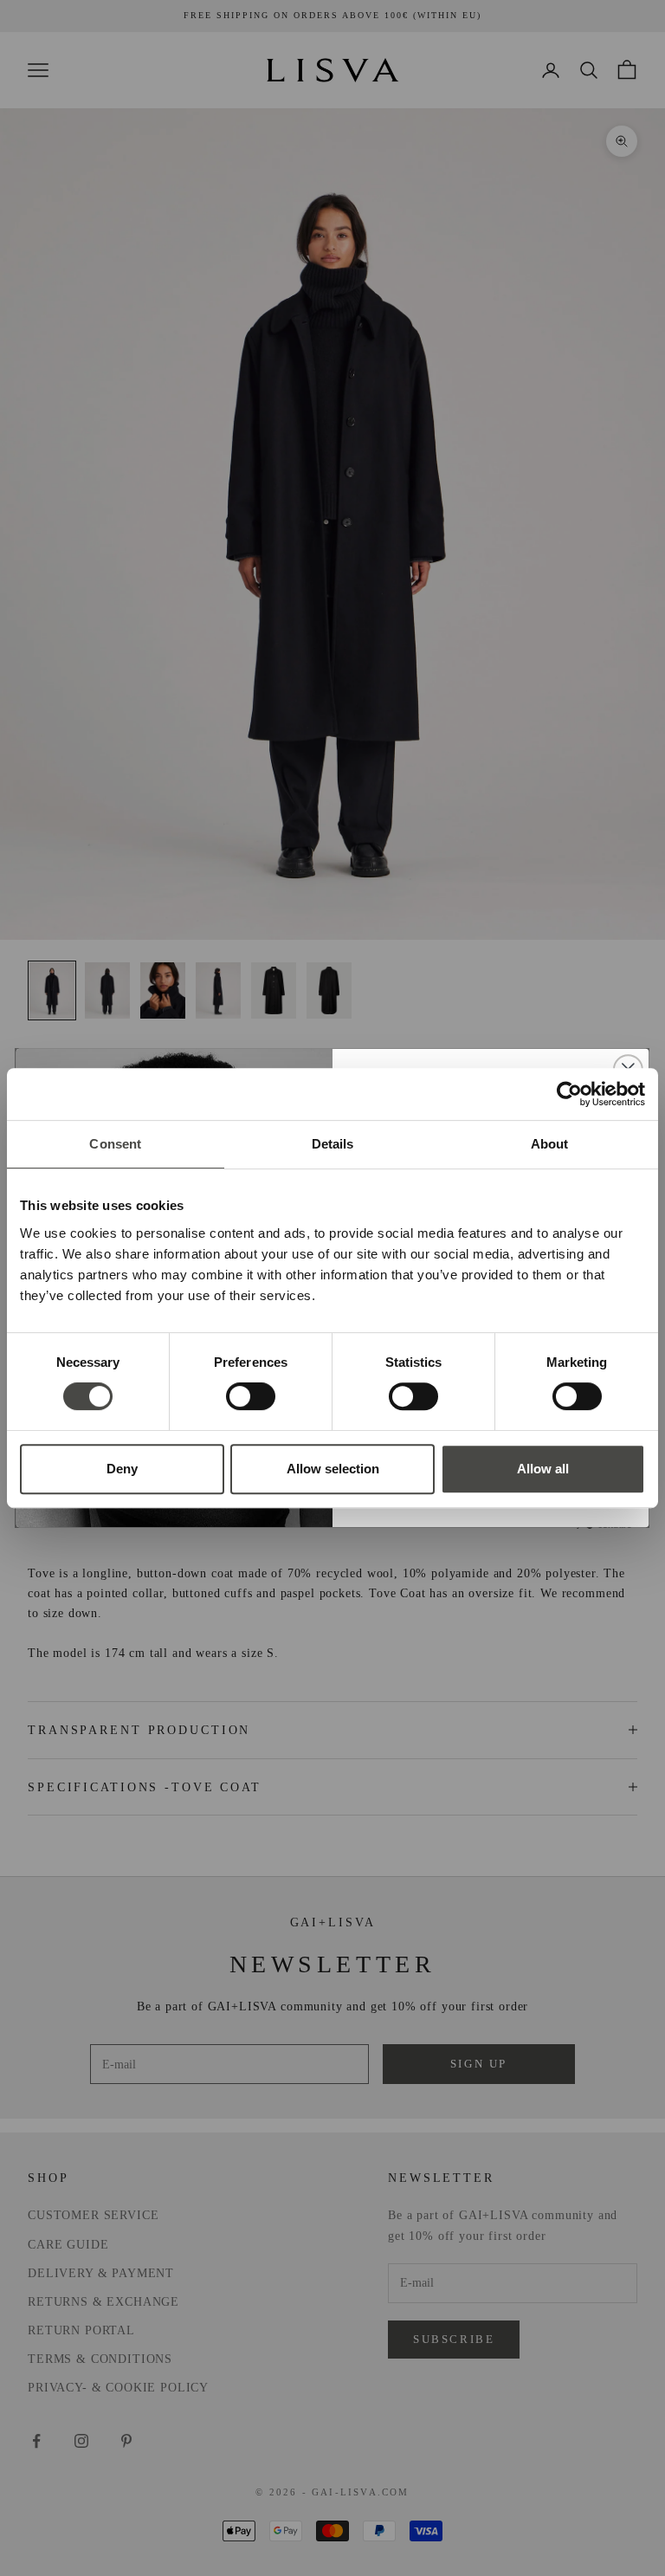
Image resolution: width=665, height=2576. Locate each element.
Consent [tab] (115, 1144)
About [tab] (550, 1144)
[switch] (251, 1396)
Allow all (543, 1469)
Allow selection (333, 1469)
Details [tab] (333, 1144)
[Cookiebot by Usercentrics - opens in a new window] (569, 1094)
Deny (122, 1469)
